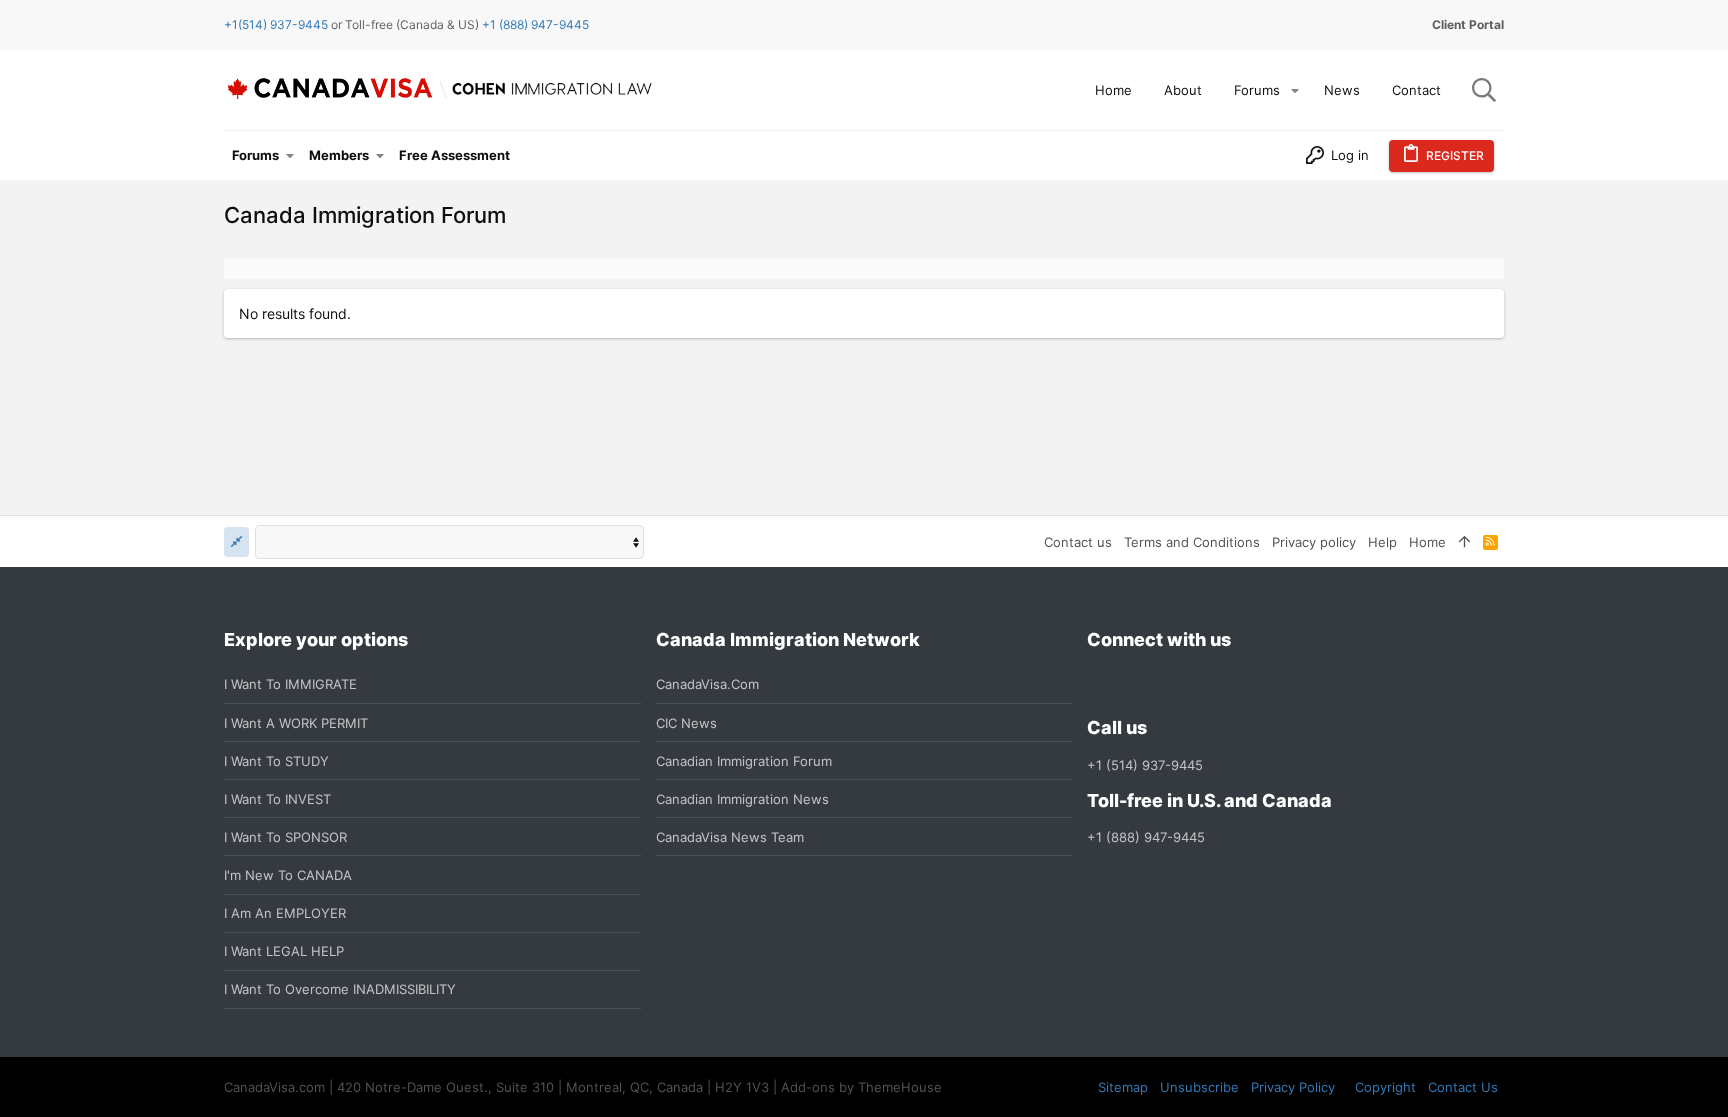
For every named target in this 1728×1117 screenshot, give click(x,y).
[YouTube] (1243, 684)
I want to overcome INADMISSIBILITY (340, 989)
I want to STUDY (276, 761)
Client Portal (1468, 24)
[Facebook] (1099, 684)
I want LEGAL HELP (284, 951)
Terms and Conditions (1192, 542)
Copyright (1385, 1087)
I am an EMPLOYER (285, 913)
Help (1382, 542)
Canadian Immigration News (742, 799)
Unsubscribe (1199, 1087)
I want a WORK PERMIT (296, 723)
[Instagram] (1135, 684)
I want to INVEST (277, 799)
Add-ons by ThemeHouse (861, 1087)
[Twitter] (1207, 684)
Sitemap (1123, 1087)
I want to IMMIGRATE (290, 684)
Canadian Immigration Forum (744, 761)
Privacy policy (1314, 542)
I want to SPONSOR (285, 837)
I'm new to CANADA (288, 875)
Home (1427, 542)
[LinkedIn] (1171, 684)
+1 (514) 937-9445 (1145, 765)
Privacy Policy (1293, 1087)
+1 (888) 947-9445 (535, 24)
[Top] (1464, 542)
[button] (1295, 90)
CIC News (686, 723)
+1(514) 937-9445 (276, 24)
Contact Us (1463, 1087)
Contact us (1078, 542)
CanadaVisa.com (707, 684)
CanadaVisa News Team (730, 837)
